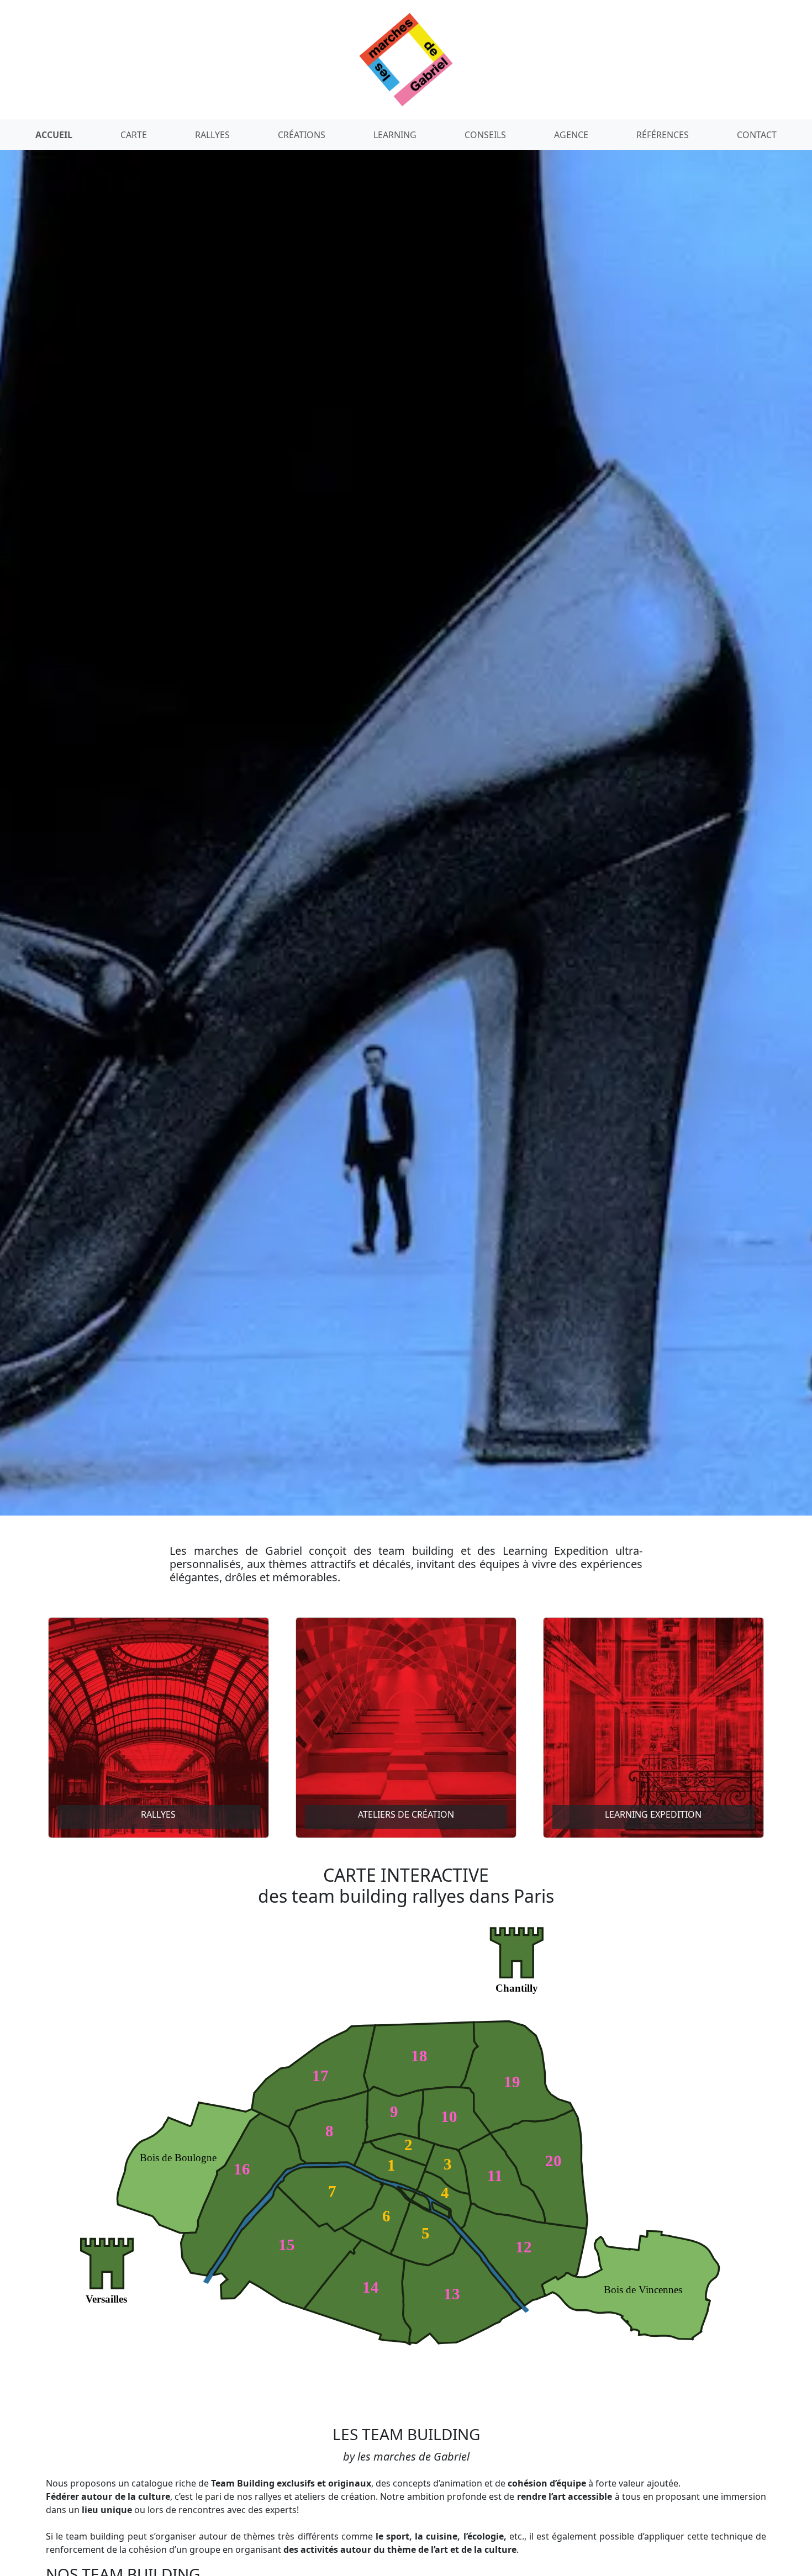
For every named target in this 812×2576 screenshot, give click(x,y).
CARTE (134, 135)
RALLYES (212, 135)
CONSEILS (485, 135)
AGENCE (571, 135)
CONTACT (757, 135)
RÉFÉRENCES (663, 135)
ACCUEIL (54, 135)
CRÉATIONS (302, 135)
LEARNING (395, 135)
